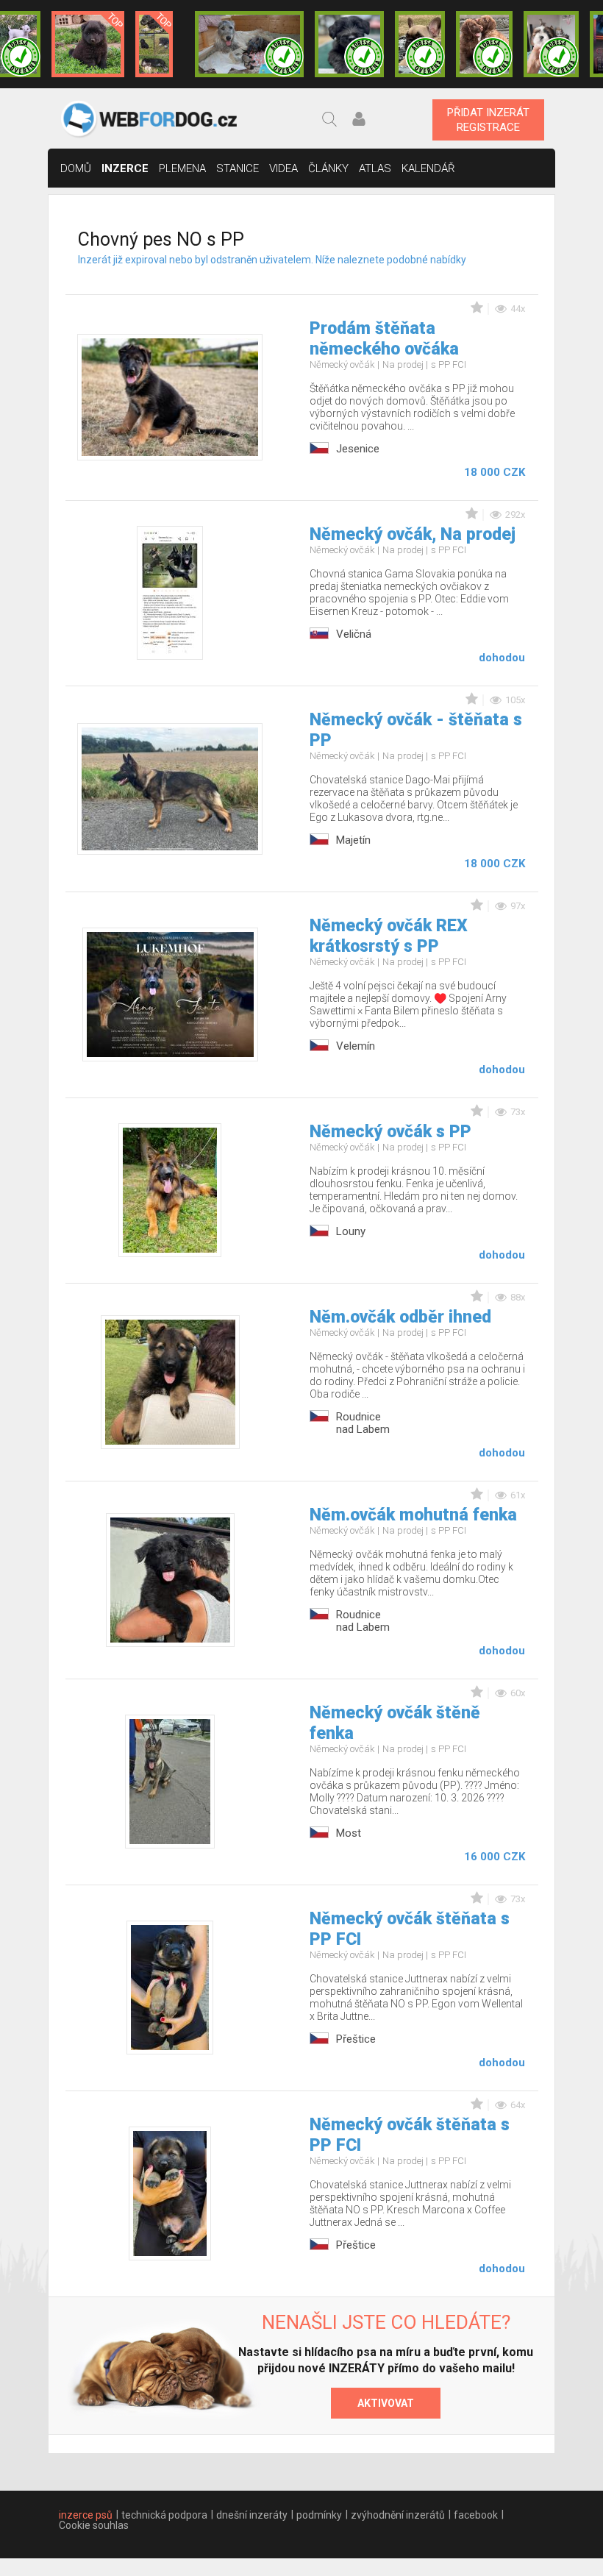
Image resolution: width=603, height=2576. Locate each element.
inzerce (125, 168)
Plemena (182, 168)
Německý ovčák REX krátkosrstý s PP (389, 936)
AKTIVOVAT (386, 2403)
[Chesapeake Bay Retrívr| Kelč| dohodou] (484, 44)
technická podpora (164, 2515)
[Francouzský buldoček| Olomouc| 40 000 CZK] (420, 44)
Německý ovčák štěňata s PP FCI (410, 1929)
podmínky (319, 2515)
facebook (476, 2515)
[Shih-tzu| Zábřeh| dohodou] (551, 44)
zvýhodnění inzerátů (398, 2515)
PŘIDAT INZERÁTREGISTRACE (488, 120)
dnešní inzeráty (252, 2515)
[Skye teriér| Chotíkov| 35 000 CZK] (349, 44)
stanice (238, 168)
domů (76, 168)
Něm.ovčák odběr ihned (400, 1317)
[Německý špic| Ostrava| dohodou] (88, 44)
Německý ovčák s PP (390, 1132)
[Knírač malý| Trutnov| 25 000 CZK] (154, 44)
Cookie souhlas (94, 2525)
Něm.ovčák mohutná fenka (413, 1515)
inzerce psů (86, 2515)
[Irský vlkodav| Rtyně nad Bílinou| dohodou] (249, 44)
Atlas (375, 168)
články (328, 168)
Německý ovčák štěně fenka (395, 1723)
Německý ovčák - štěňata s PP (416, 730)
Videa (283, 168)
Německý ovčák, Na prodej (413, 534)
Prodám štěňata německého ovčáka (384, 339)
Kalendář (428, 168)
